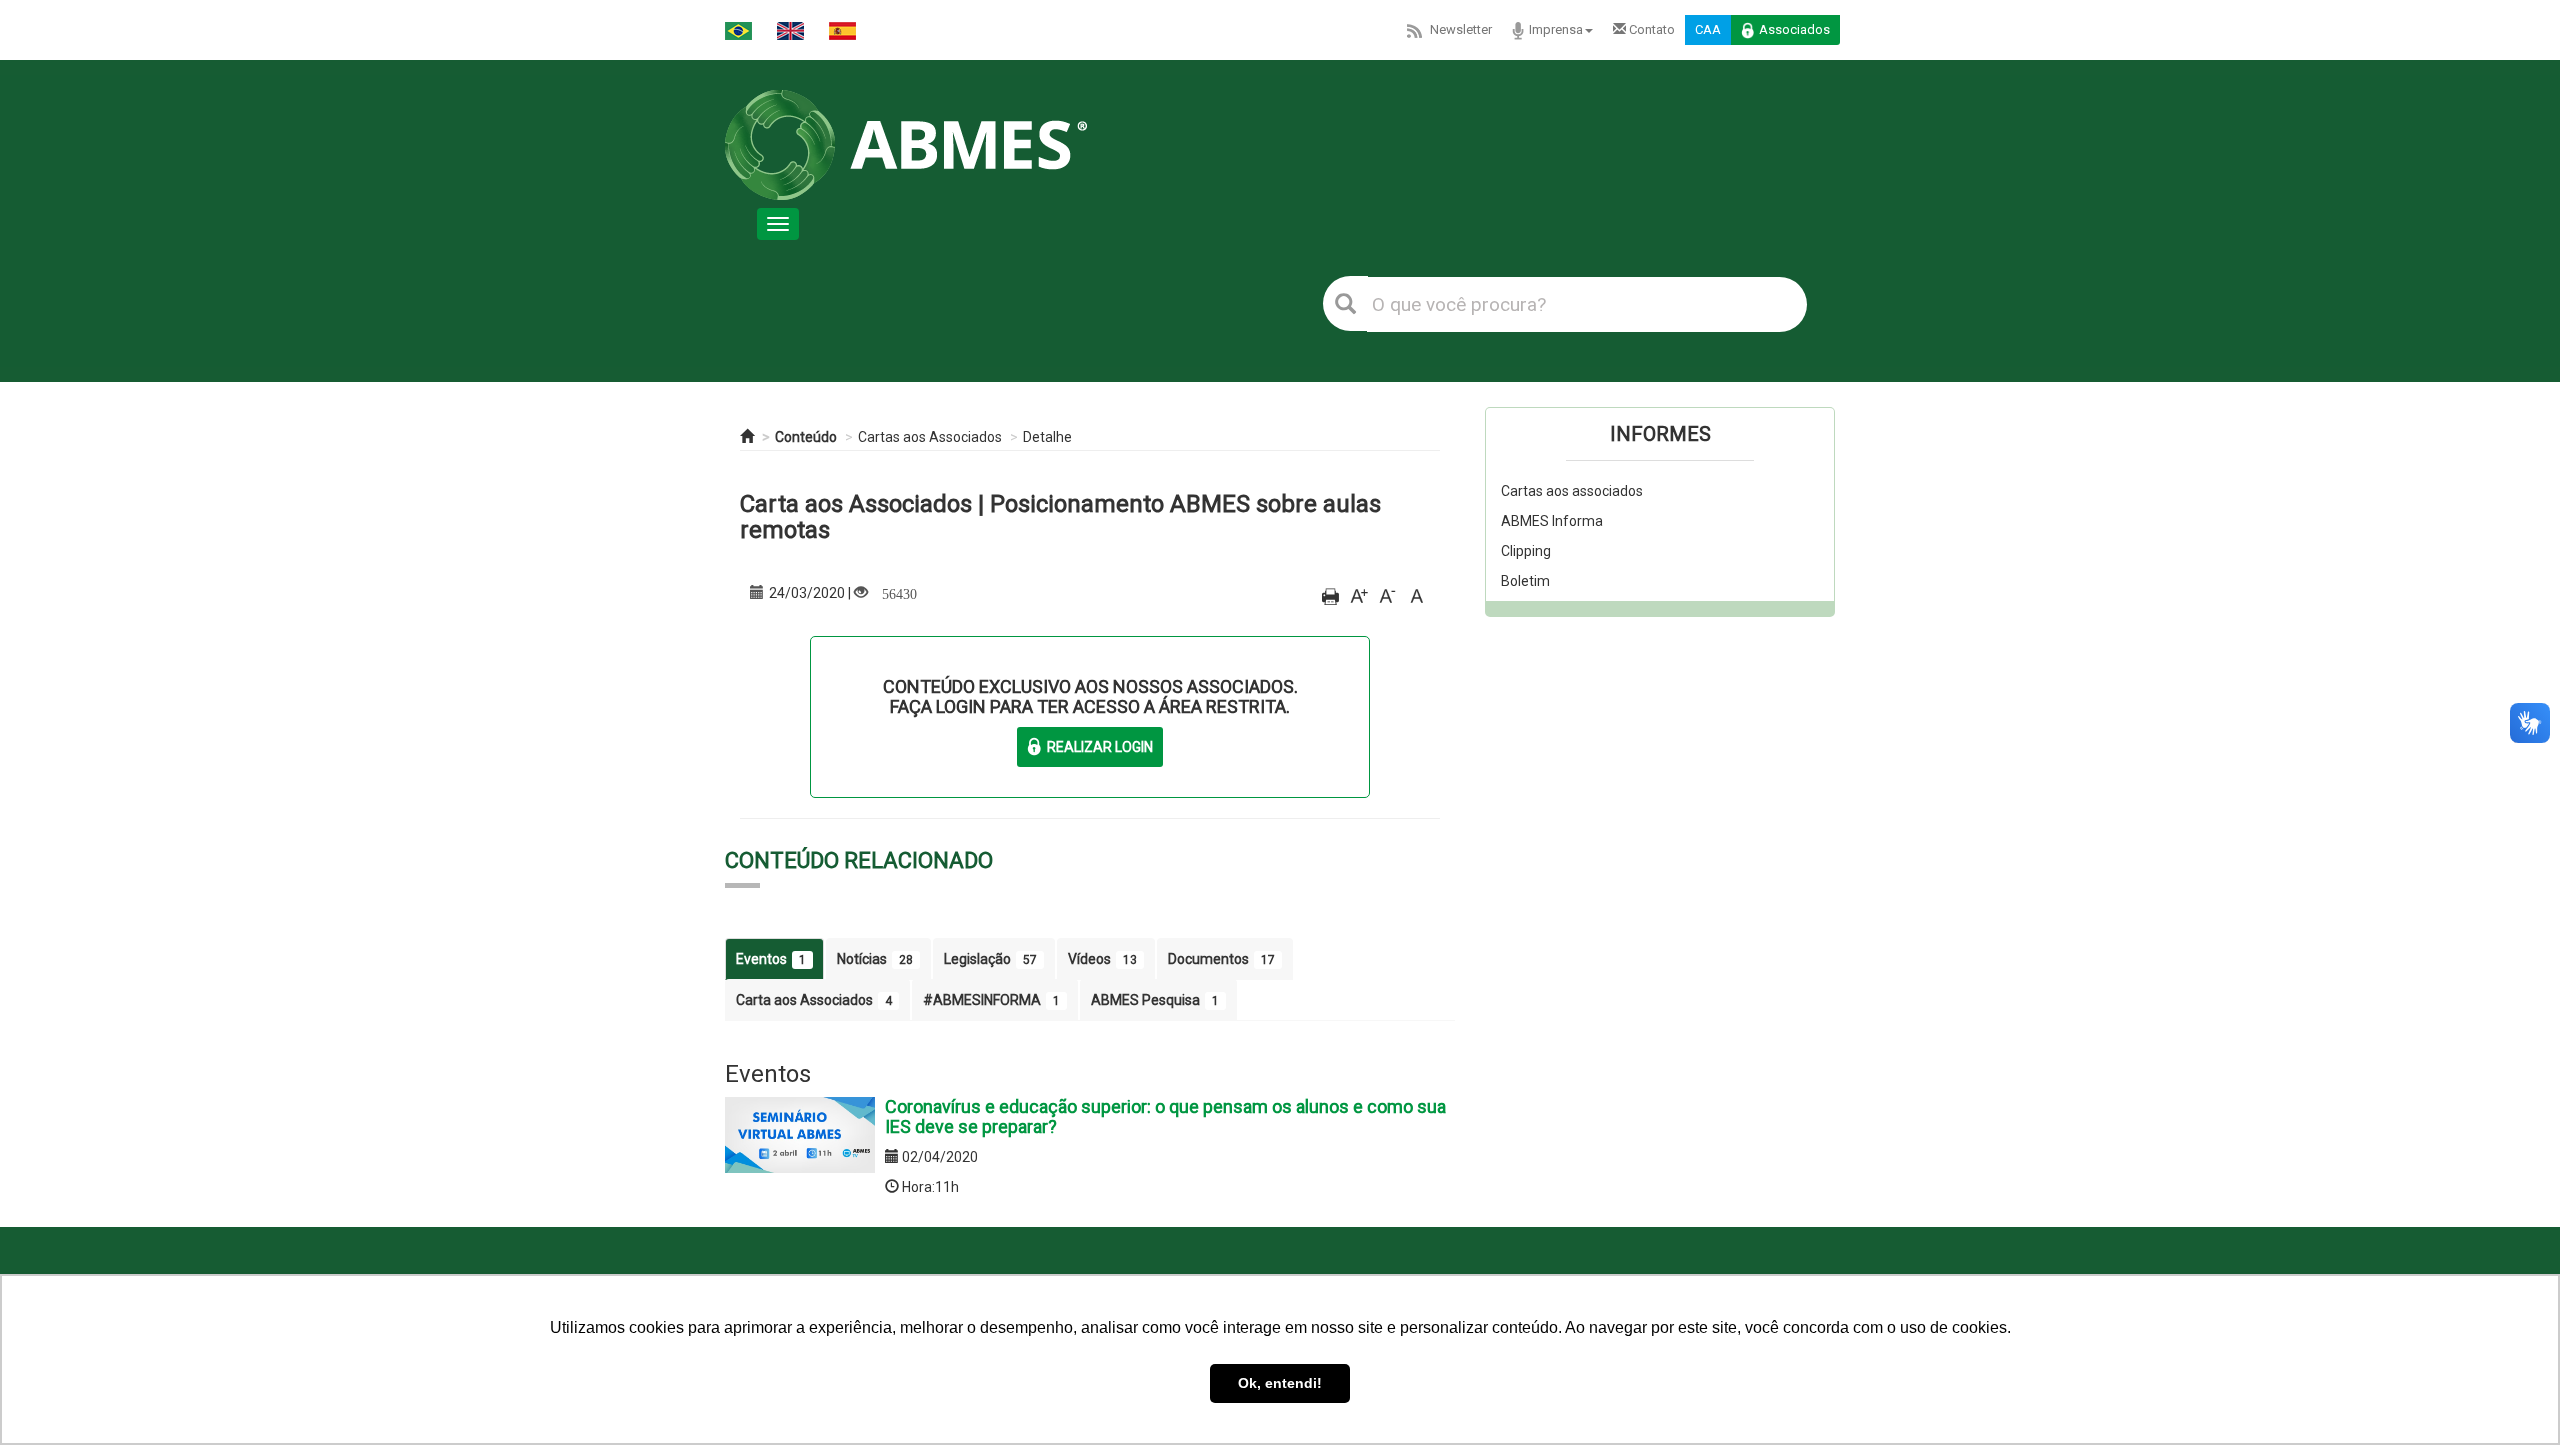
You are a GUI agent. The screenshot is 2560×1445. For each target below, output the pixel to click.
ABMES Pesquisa (1155, 1000)
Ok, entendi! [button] (1280, 1383)
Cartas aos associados (1572, 491)
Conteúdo (806, 437)
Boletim (1525, 581)
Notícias (875, 959)
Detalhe (1047, 437)
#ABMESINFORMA (991, 1000)
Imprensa (1556, 29)
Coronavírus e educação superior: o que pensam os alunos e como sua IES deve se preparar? (1165, 1116)
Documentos (1221, 959)
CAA (1708, 29)
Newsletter (1461, 29)
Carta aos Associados (814, 1000)
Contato (1650, 29)
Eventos (771, 959)
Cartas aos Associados (930, 437)
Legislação (990, 959)
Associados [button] (1794, 29)
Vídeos (1102, 959)
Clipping (1526, 551)
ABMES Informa (1552, 521)
